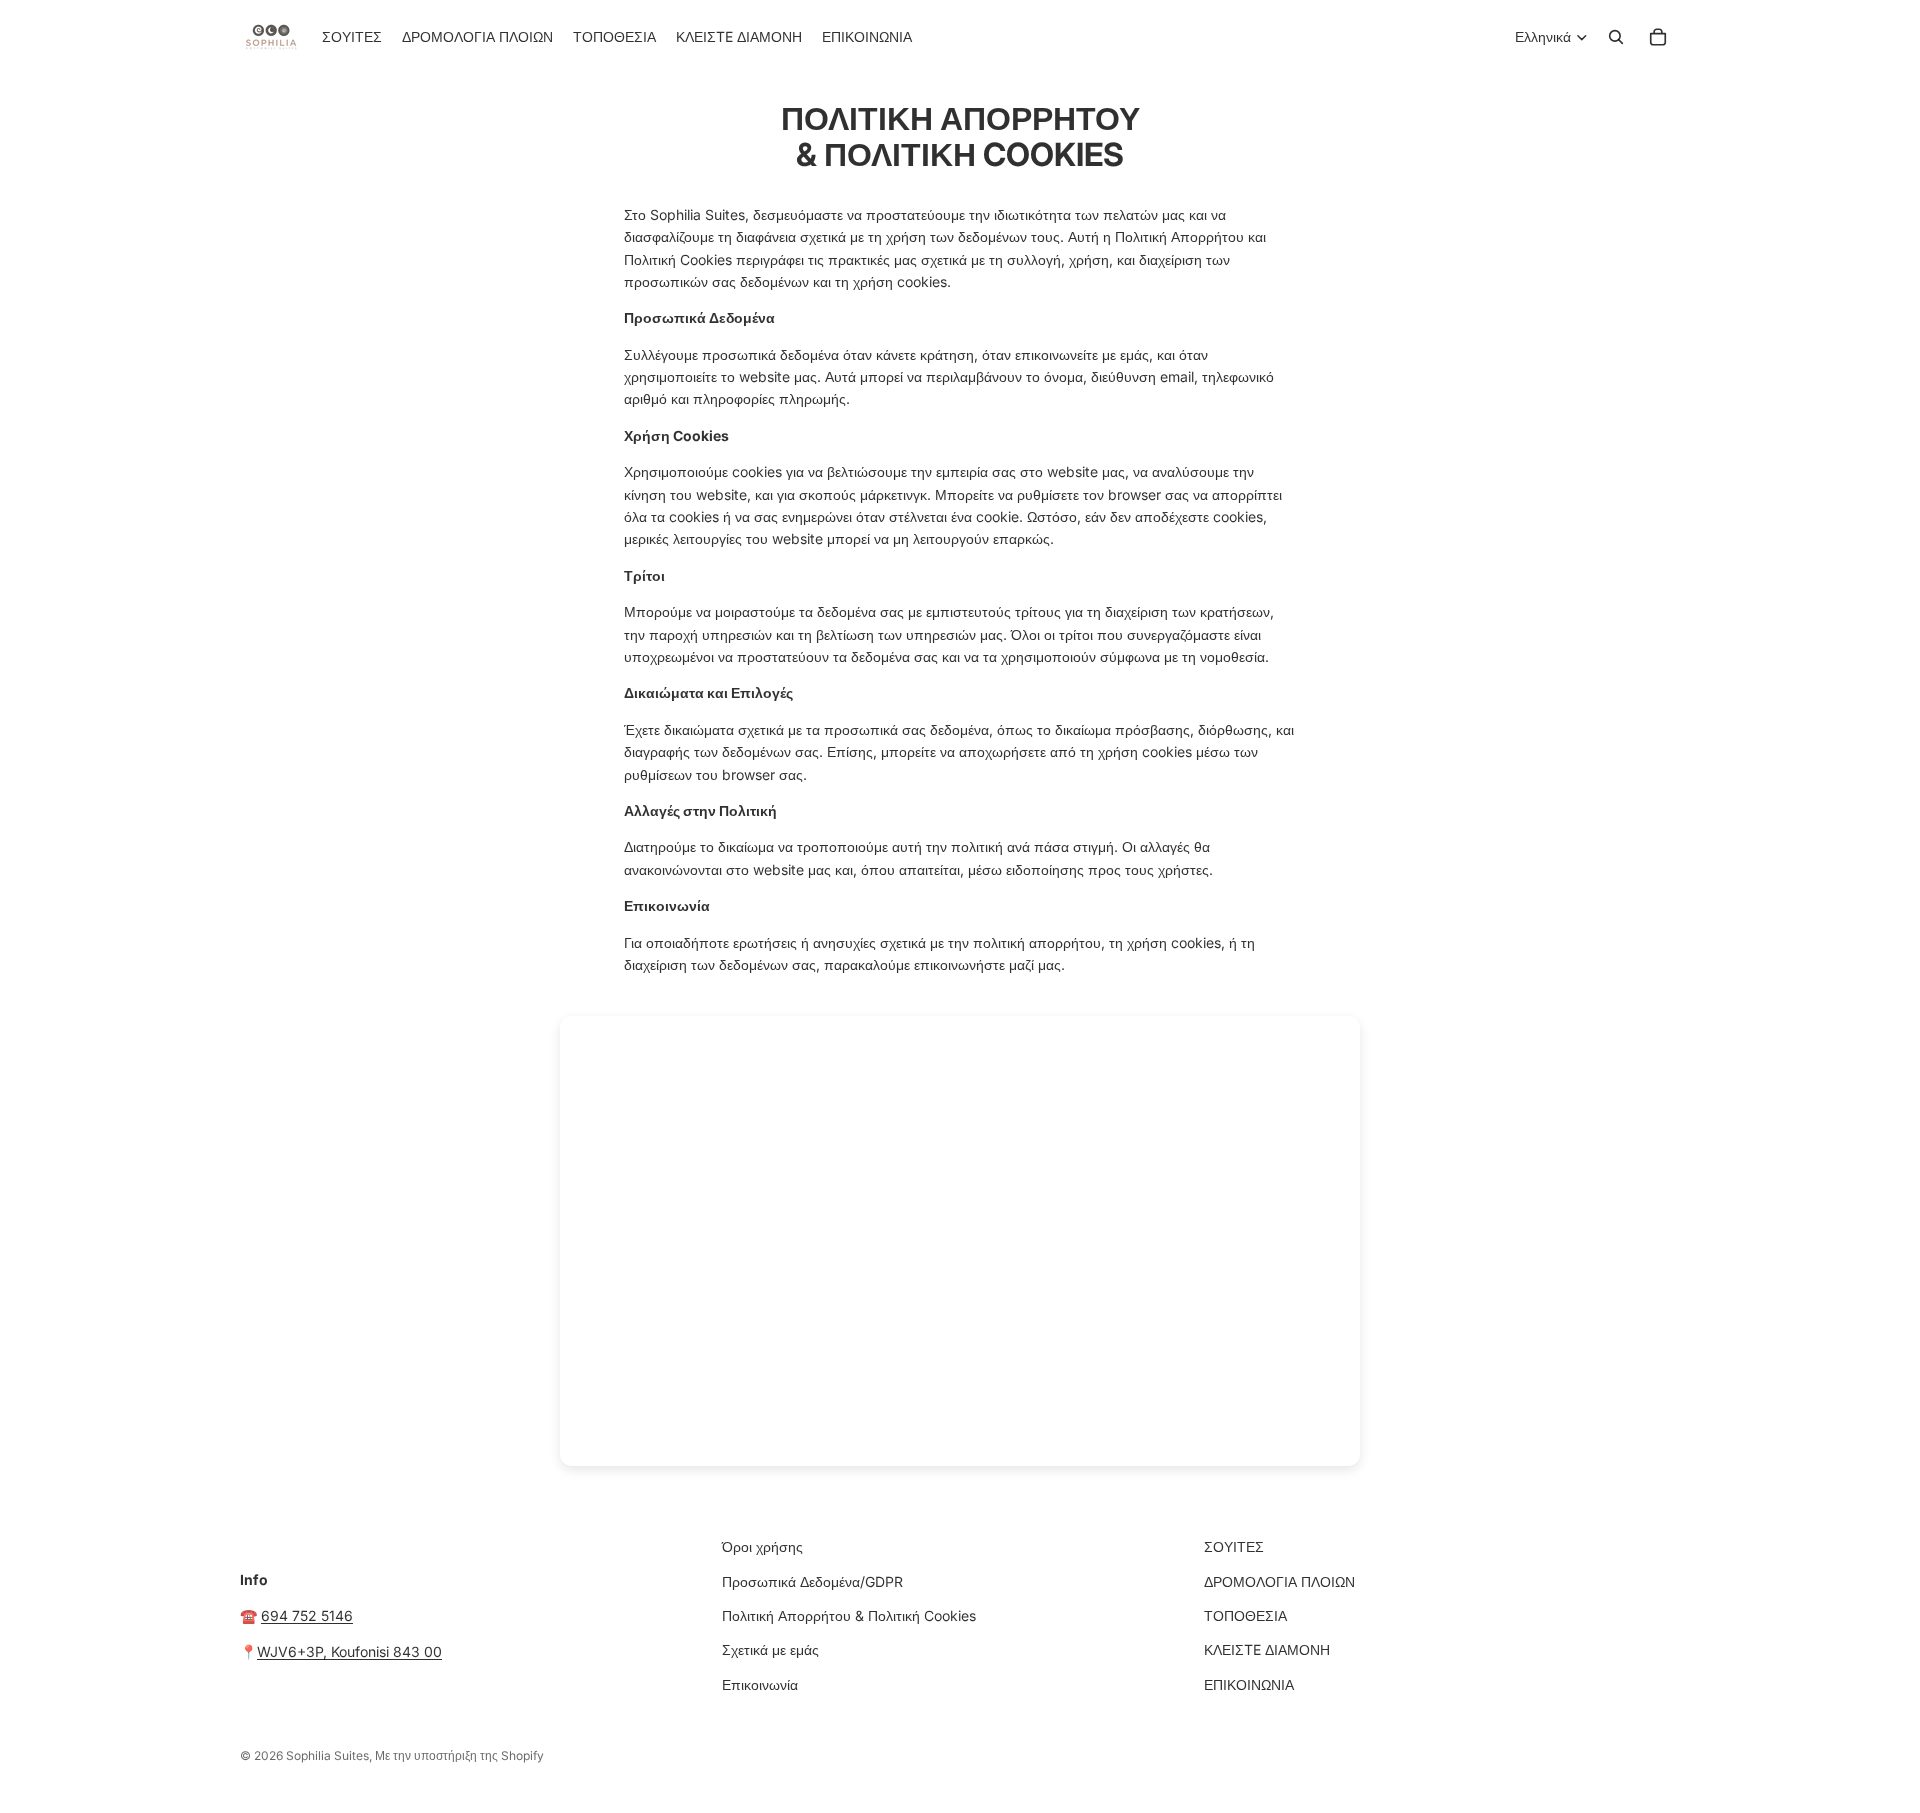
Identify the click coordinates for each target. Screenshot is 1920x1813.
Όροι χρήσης (762, 1546)
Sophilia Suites (327, 1755)
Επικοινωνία (760, 1684)
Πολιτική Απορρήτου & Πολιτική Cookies (849, 1615)
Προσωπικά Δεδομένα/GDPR (812, 1581)
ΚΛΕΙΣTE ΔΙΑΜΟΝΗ (1267, 1649)
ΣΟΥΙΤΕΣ (1234, 1546)
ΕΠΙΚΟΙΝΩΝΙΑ (1249, 1684)
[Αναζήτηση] (1616, 37)
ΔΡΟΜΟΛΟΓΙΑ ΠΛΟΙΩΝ (1279, 1581)
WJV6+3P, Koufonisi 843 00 (349, 1651)
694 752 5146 (307, 1615)
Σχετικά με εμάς (770, 1649)
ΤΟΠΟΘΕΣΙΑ (1245, 1615)
